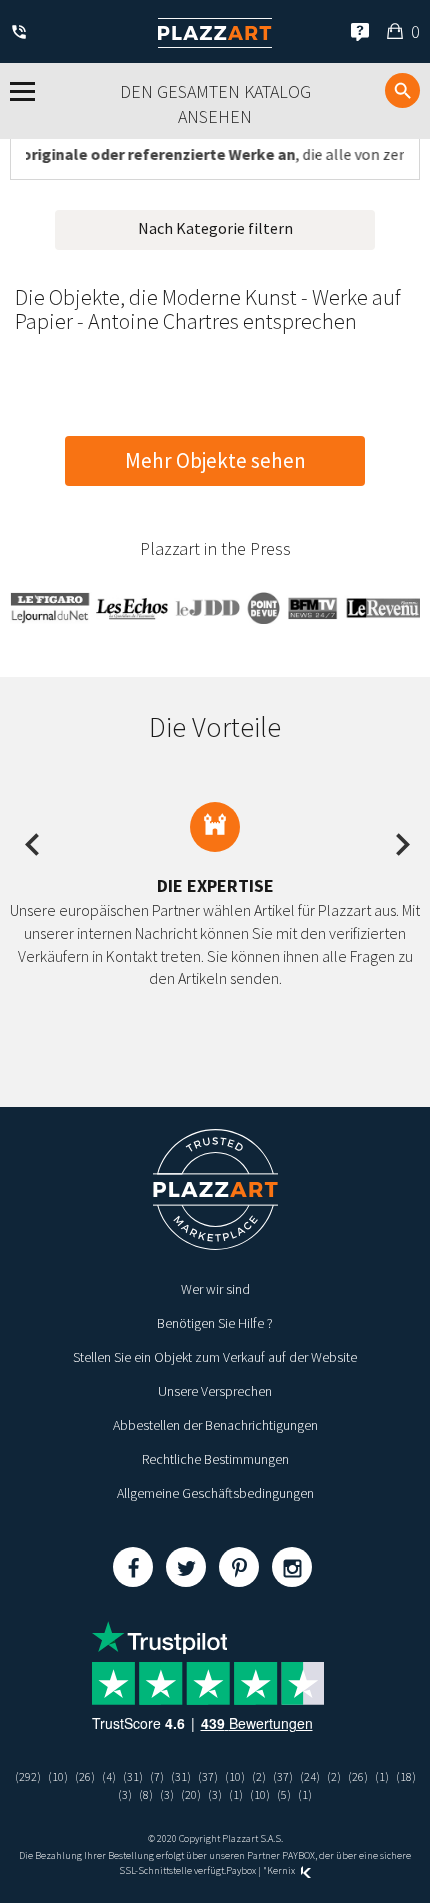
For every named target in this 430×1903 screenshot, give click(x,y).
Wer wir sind (215, 1289)
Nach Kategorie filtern (215, 228)
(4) (109, 1776)
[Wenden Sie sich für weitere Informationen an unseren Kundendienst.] (22, 33)
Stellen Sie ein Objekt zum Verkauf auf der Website (215, 1357)
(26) (85, 1776)
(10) (58, 1776)
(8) (146, 1794)
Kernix (282, 1870)
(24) (310, 1776)
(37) (208, 1776)
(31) (133, 1776)
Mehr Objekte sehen (215, 460)
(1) (382, 1776)
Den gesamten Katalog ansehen (215, 104)
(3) (125, 1794)
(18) (406, 1776)
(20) (191, 1794)
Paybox (241, 1870)
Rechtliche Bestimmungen (215, 1459)
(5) (284, 1794)
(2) (259, 1776)
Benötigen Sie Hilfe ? (215, 1323)
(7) (157, 1776)
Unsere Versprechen (215, 1391)
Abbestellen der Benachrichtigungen (215, 1425)
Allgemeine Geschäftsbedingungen (215, 1493)
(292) (28, 1776)
